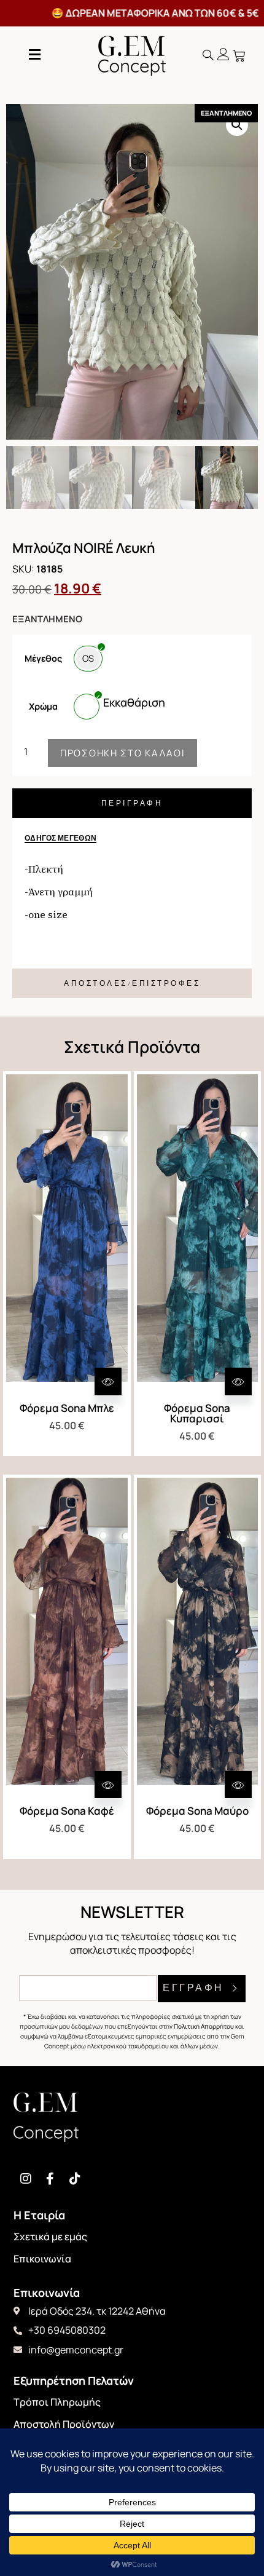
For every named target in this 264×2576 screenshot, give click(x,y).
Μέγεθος (43, 659)
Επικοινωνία (42, 2259)
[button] (208, 55)
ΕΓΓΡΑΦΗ (195, 1988)
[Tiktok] (75, 2179)
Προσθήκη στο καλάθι (122, 753)
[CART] (240, 56)
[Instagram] (26, 2179)
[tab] (132, 803)
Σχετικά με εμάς (50, 2237)
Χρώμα (43, 707)
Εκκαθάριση (134, 702)
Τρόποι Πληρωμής (57, 2402)
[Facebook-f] (50, 2179)
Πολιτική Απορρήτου (204, 2026)
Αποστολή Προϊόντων (64, 2424)
